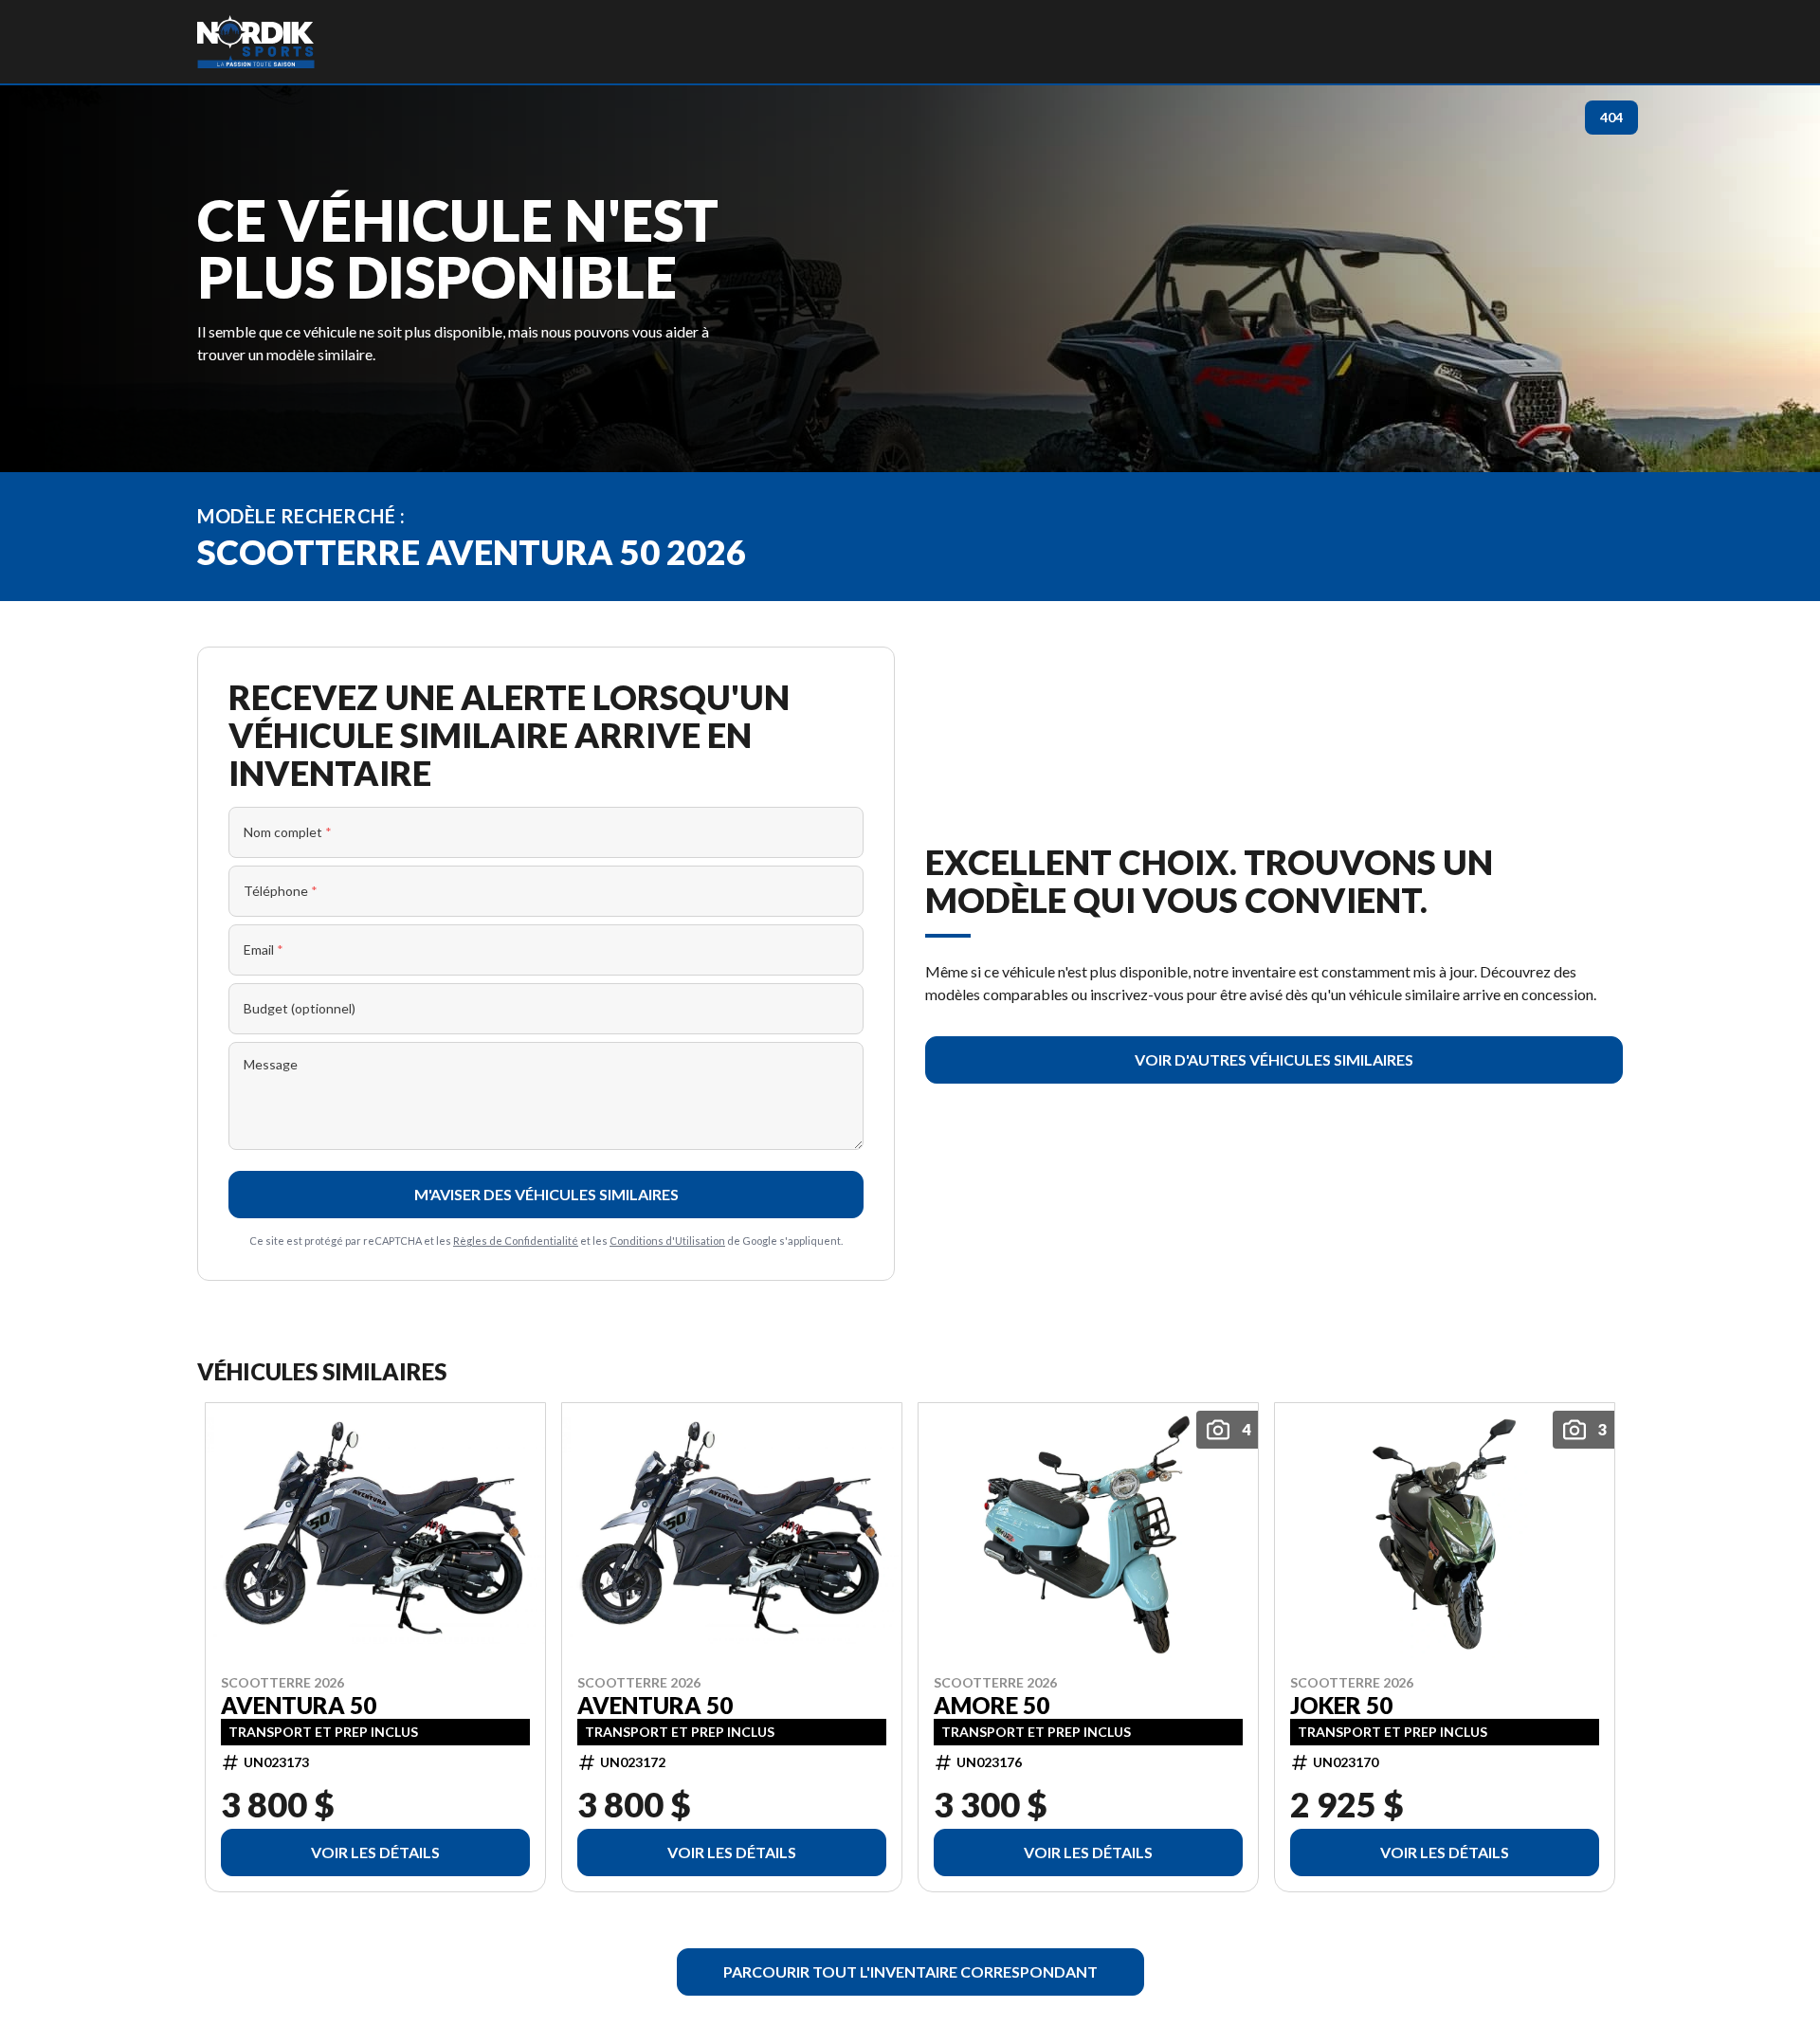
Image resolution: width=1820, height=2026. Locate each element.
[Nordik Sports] (256, 42)
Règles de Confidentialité (516, 1241)
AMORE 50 (992, 1705)
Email (264, 949)
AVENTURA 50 (299, 1705)
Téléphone (281, 891)
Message (271, 1064)
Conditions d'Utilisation (667, 1241)
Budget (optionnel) (300, 1008)
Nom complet (288, 832)
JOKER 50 (1341, 1705)
